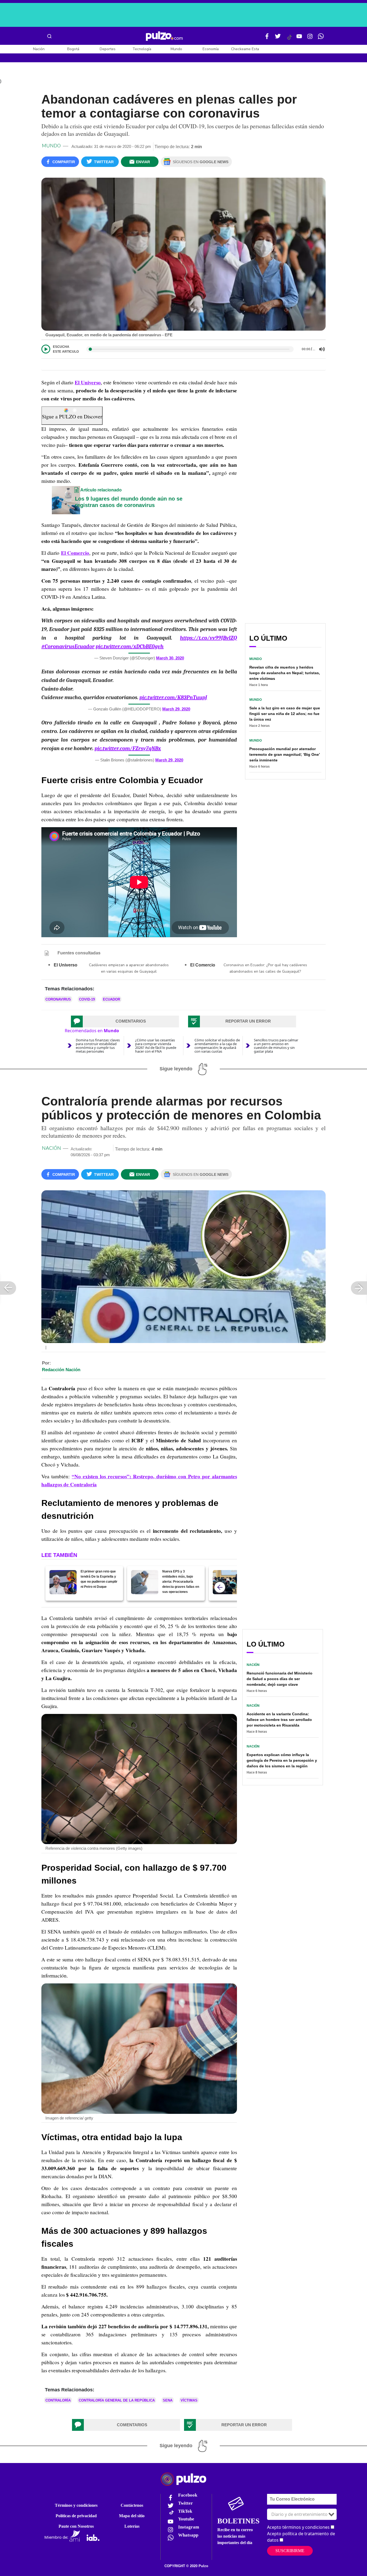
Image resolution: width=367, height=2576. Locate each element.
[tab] (125, 1021)
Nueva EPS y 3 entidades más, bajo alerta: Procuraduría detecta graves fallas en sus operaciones (181, 1582)
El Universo (88, 382)
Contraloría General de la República (117, 2400)
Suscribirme (290, 2551)
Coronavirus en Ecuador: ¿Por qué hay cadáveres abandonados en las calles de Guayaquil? (265, 968)
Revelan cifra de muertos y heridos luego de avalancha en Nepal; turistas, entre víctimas (285, 673)
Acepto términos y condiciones (298, 2527)
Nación (39, 49)
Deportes (108, 49)
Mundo (176, 49)
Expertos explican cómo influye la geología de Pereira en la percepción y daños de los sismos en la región (282, 1760)
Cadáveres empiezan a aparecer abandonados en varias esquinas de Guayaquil (129, 968)
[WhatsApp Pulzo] (321, 38)
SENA (168, 2400)
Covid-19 (87, 999)
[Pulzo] (164, 36)
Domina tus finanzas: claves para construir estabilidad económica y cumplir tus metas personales (98, 1046)
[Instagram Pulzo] (310, 38)
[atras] (220, 1587)
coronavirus (58, 999)
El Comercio (75, 553)
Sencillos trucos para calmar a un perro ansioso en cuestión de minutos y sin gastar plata (276, 1046)
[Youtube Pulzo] (299, 38)
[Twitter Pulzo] (278, 38)
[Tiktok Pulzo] (289, 39)
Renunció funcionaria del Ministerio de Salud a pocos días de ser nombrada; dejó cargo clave (280, 1679)
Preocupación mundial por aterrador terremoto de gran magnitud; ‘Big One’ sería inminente (285, 754)
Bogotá (73, 49)
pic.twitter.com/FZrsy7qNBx (128, 748)
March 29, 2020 (176, 709)
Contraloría (58, 2400)
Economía (211, 49)
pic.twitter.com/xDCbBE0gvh (130, 646)
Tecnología (142, 49)
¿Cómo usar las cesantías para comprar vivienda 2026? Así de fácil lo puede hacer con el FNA (156, 1046)
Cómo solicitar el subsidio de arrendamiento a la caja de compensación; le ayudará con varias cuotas (217, 1046)
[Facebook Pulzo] (267, 38)
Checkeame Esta (245, 49)
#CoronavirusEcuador (68, 646)
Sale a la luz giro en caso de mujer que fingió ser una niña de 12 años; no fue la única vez (285, 714)
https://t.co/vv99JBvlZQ (208, 638)
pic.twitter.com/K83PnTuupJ (173, 697)
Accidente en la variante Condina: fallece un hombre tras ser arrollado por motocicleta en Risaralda (279, 1720)
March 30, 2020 (170, 658)
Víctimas (189, 2400)
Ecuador (111, 999)
